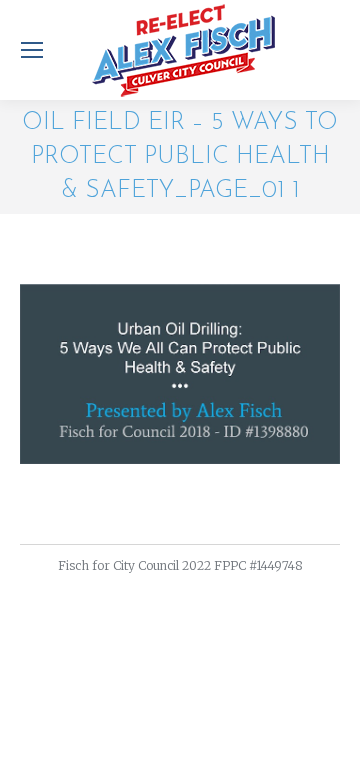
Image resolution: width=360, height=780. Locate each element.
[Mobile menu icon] (32, 50)
